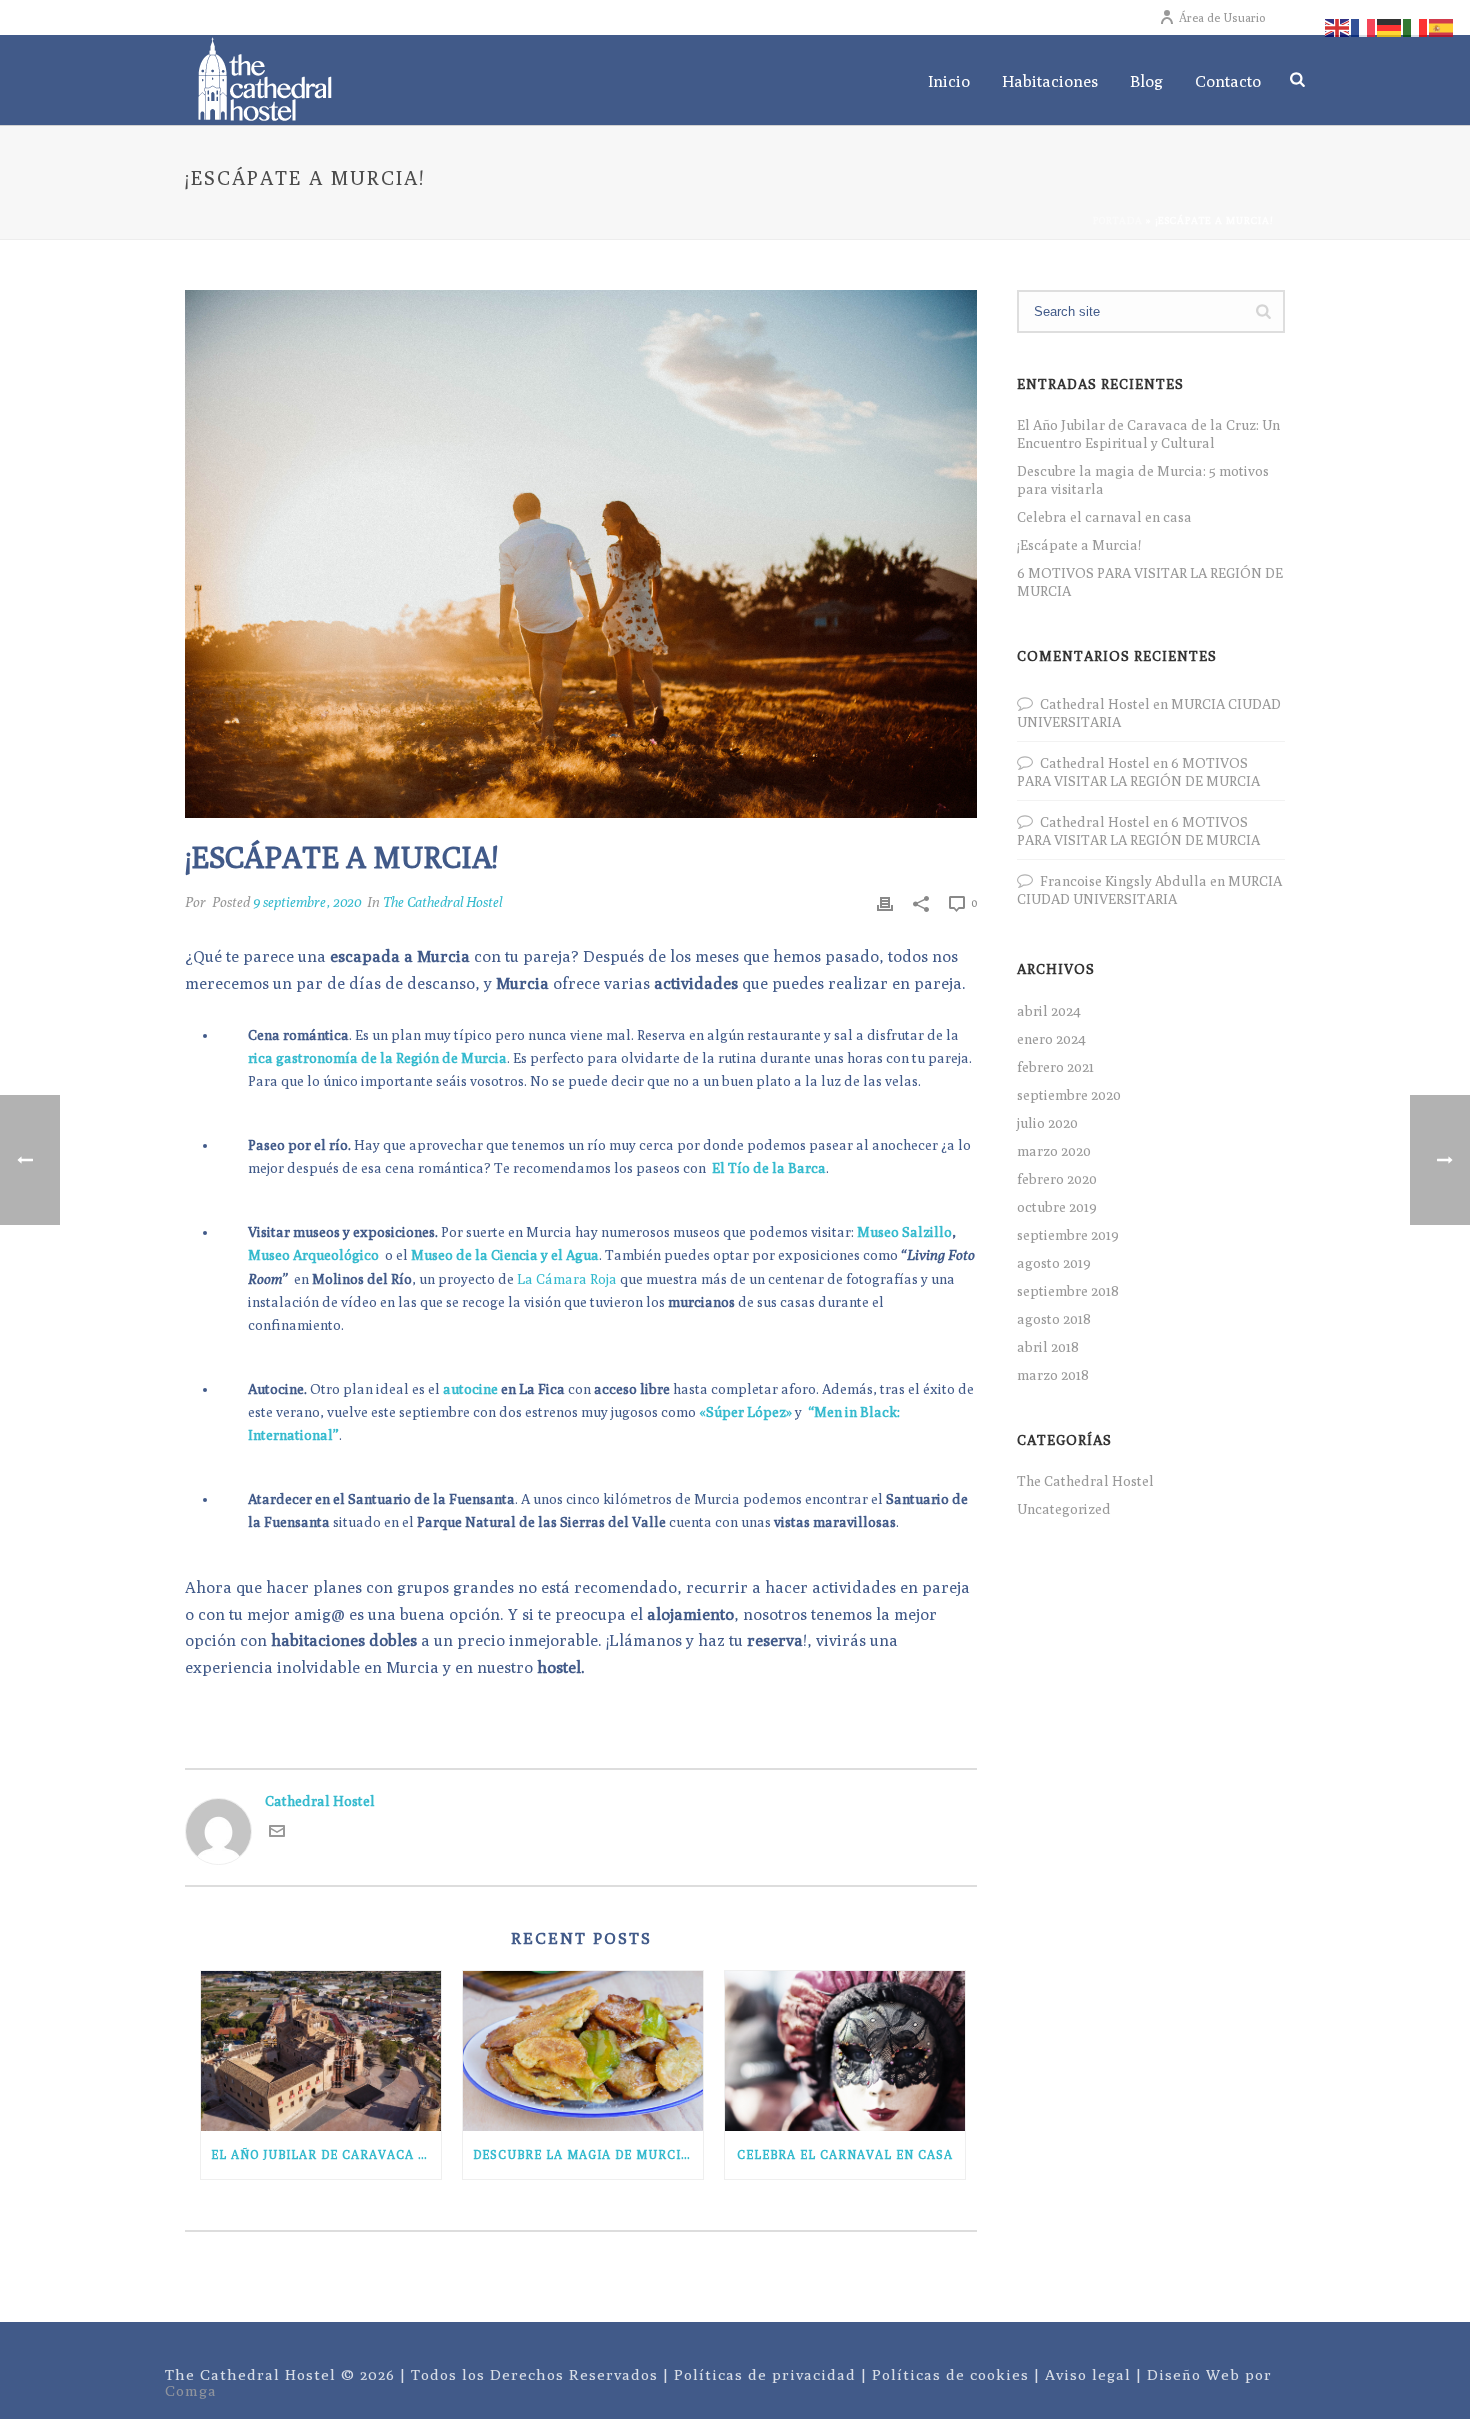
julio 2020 (1047, 1123)
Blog (1146, 81)
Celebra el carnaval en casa (845, 2154)
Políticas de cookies (950, 2374)
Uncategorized (1064, 1509)
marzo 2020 (1054, 1151)
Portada (1118, 220)
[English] (1338, 26)
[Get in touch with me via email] (277, 1834)
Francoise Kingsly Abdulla (1123, 881)
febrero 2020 (1057, 1179)
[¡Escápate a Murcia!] (581, 554)
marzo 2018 (1053, 1375)
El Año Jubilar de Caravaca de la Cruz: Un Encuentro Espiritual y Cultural (326, 2154)
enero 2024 (1051, 1039)
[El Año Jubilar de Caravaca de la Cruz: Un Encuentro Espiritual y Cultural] (321, 2051)
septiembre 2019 (1068, 1235)
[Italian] (1416, 26)
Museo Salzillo (904, 1232)
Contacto (1228, 81)
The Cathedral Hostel (442, 902)
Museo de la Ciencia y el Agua (505, 1255)
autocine (470, 1389)
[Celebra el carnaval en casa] (845, 2050)
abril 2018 (1048, 1347)
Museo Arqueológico (315, 1255)
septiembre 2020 (1069, 1095)
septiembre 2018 (1068, 1291)
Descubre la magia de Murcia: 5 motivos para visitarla (588, 2154)
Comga (191, 2390)
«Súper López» (745, 1412)
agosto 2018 (1054, 1319)
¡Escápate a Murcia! (1079, 545)
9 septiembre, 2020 (307, 902)
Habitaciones (1050, 81)
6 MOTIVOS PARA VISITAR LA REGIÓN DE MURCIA (1150, 582)
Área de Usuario (1222, 17)
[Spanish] (1442, 26)
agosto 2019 (1054, 1263)
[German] (1390, 26)
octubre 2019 (1057, 1207)
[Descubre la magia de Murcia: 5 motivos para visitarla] (583, 2051)
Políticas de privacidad (765, 2374)
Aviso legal (1088, 2374)
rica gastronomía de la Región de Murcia (377, 1058)
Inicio (949, 81)
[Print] (885, 902)
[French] (1364, 26)
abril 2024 (1049, 1011)
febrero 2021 (1055, 1067)
